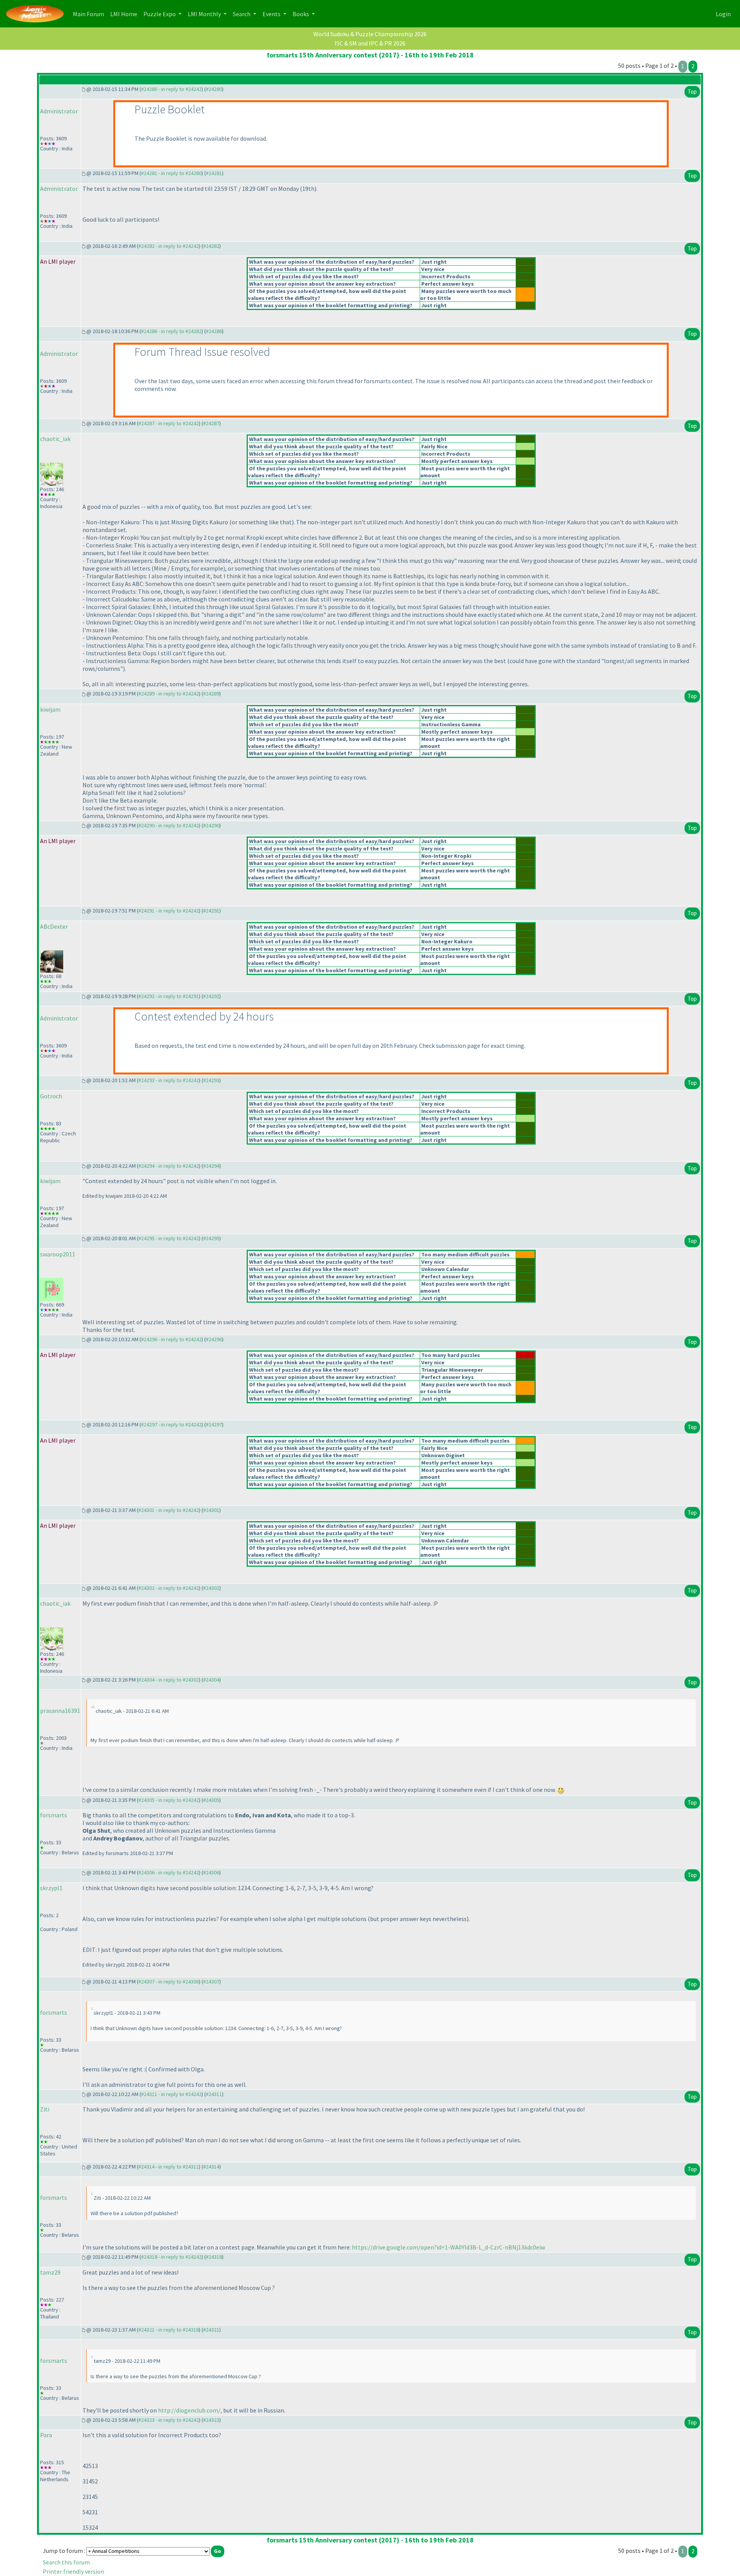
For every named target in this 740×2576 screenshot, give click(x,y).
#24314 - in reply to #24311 (169, 2167)
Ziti (45, 2109)
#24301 (211, 1510)
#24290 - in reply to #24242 (169, 825)
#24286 (214, 331)
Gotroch (51, 1096)
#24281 (214, 173)
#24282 (211, 246)
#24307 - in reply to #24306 (169, 1982)
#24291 (211, 911)
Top (692, 92)
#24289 (211, 694)
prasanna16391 (60, 1711)
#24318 (214, 2257)
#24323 (211, 2420)
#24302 (211, 1588)
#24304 (211, 1680)
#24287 (211, 423)
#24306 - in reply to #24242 (169, 1872)
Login (723, 14)
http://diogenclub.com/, (190, 2410)
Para (46, 2435)
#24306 (211, 1872)
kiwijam (50, 709)
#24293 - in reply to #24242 (169, 1080)
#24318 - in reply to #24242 (171, 2257)
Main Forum (90, 14)
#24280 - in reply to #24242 (171, 89)
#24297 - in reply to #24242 (171, 1424)
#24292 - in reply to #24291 (169, 996)
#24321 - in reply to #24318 (169, 2330)
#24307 (211, 1982)
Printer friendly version (73, 2571)
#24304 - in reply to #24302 (169, 1680)
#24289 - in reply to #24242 (169, 694)
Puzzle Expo (160, 14)
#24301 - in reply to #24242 (169, 1510)
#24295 (211, 1238)
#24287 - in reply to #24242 (169, 423)
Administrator (59, 111)
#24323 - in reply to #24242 (169, 2420)
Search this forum (66, 2562)
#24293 (211, 1080)
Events (272, 14)
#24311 (214, 2094)
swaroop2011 (58, 1254)
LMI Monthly (205, 14)
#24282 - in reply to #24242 (169, 246)
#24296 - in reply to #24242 (171, 1339)
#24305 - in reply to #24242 (169, 1800)
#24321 (211, 2330)
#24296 (214, 1339)
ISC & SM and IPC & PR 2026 (370, 43)
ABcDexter (54, 926)
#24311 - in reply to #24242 (171, 2094)
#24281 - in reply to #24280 (171, 173)
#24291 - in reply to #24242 (169, 911)
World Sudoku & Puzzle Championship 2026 (370, 34)
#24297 (214, 1424)
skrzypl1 (51, 1888)
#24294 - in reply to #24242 (169, 1166)
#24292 (211, 996)
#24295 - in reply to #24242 (169, 1238)
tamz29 (50, 2272)
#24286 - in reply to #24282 (171, 331)
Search (242, 14)
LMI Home (125, 14)
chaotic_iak (55, 439)
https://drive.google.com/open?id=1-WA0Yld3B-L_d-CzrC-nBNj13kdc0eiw (448, 2247)
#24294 (211, 1166)
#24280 (214, 89)
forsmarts (54, 1815)
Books (301, 14)
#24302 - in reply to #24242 (169, 1588)
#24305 (211, 1800)
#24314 (211, 2167)
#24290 (211, 825)
